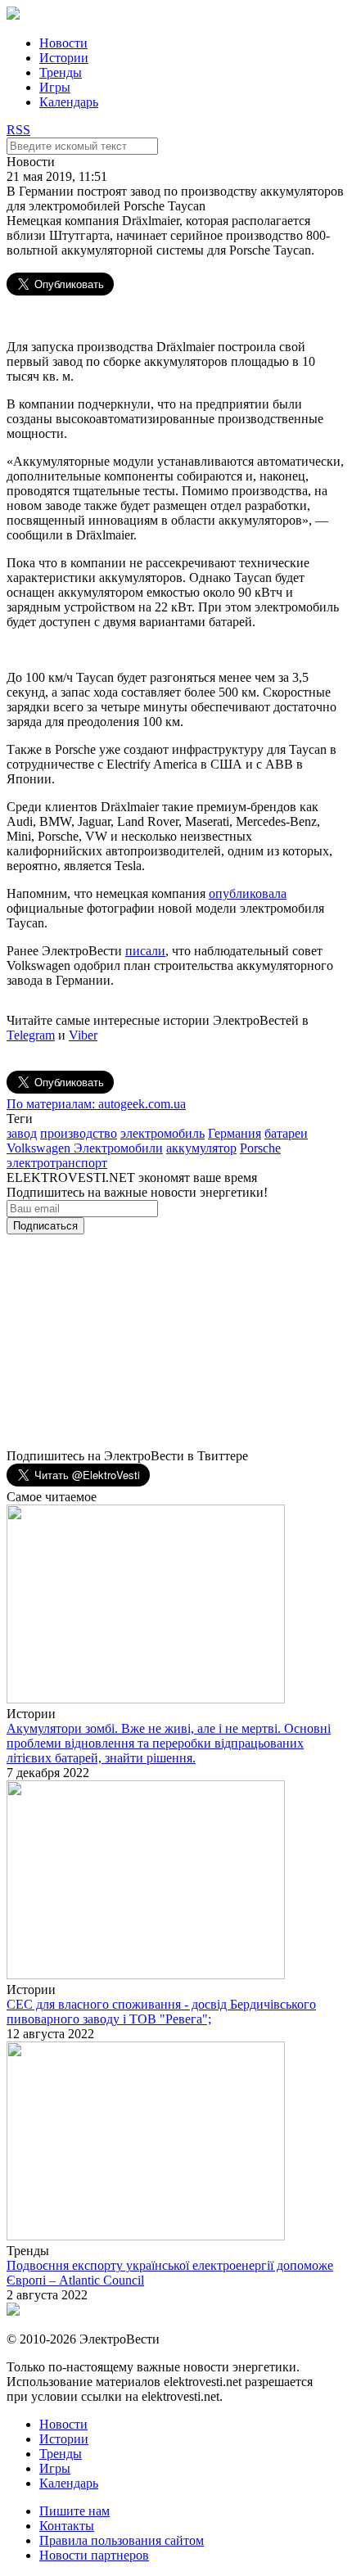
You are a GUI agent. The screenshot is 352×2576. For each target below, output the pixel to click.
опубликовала (248, 893)
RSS (18, 130)
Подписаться (45, 1226)
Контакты (67, 2526)
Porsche (260, 1148)
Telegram (31, 1035)
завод (22, 1133)
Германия (235, 1133)
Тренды (61, 72)
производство (79, 1133)
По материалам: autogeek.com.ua (96, 1104)
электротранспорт (57, 1163)
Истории (64, 58)
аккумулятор (201, 1148)
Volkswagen (40, 1148)
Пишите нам (74, 2511)
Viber (83, 1035)
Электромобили (118, 1148)
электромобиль (162, 1133)
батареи (286, 1133)
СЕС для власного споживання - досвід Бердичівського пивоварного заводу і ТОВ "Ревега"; (161, 2012)
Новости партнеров (94, 2555)
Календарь (69, 102)
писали (145, 951)
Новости (63, 43)
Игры (55, 87)
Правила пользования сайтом (122, 2540)
